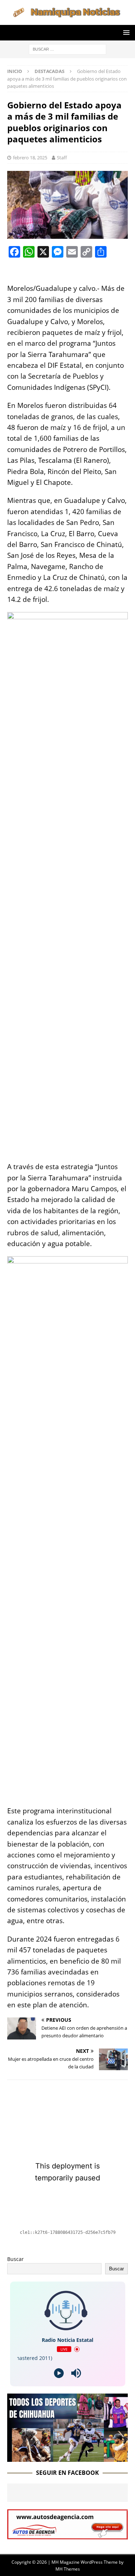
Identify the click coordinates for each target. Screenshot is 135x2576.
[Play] (59, 2373)
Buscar (15, 2259)
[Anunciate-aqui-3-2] (67, 2535)
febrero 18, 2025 (30, 158)
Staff (62, 158)
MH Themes (68, 2569)
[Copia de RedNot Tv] (67, 2457)
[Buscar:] (67, 49)
